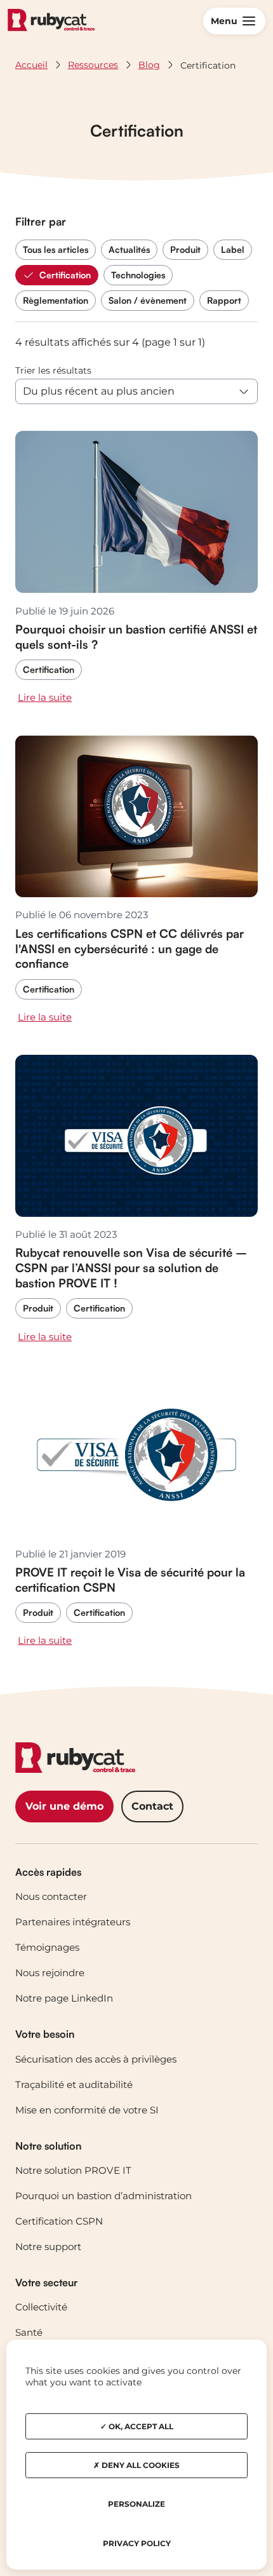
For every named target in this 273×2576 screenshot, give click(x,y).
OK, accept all (140, 2426)
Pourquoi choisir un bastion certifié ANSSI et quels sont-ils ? (136, 636)
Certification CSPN (59, 2221)
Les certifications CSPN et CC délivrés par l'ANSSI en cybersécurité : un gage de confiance (130, 948)
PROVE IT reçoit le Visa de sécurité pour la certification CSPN (130, 1579)
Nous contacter (51, 1896)
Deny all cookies (140, 2465)
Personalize (136, 2504)
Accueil (31, 65)
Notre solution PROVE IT (73, 2170)
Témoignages (47, 1947)
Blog (149, 65)
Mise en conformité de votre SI (87, 2110)
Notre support (48, 2247)
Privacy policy (137, 2543)
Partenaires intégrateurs (73, 1922)
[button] (234, 21)
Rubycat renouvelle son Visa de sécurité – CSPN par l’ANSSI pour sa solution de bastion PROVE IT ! (131, 1267)
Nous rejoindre (50, 1973)
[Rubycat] (51, 21)
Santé (29, 2332)
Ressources (93, 65)
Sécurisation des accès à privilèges (96, 2059)
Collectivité (41, 2307)
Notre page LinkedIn (64, 1998)
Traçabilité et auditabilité (74, 2085)
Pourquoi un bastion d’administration (103, 2196)
